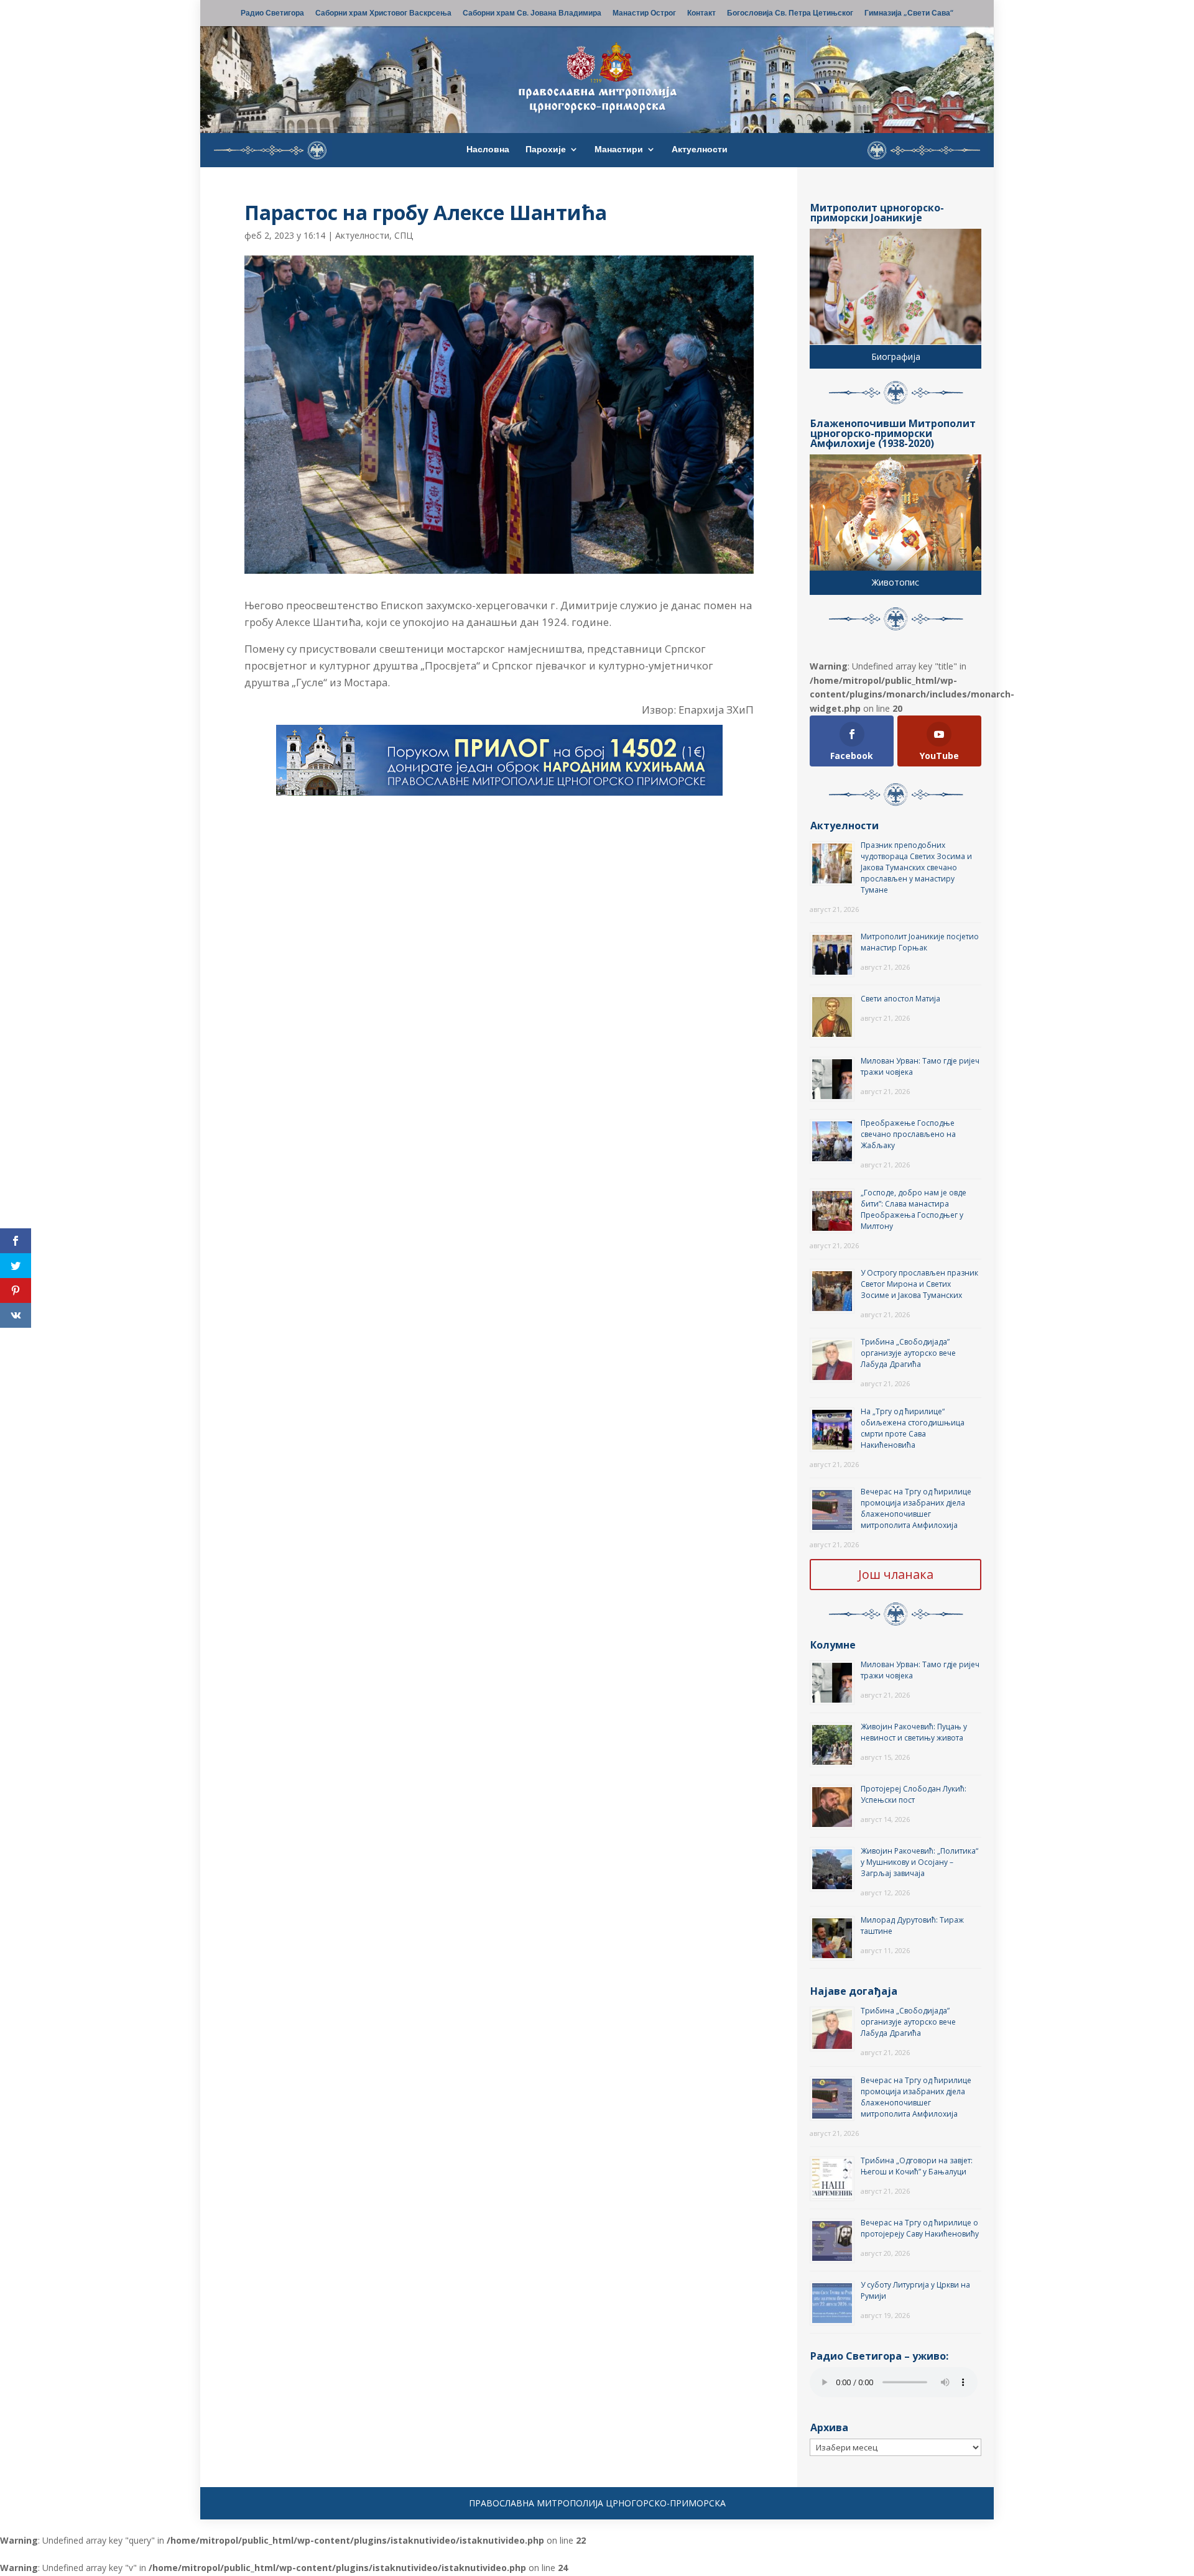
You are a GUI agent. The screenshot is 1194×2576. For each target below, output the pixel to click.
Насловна (488, 150)
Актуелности (700, 150)
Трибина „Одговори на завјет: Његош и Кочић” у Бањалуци (917, 2166)
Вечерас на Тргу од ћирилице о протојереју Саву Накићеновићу (920, 2228)
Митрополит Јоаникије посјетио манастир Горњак (920, 942)
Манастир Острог (644, 14)
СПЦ (404, 235)
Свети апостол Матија (900, 999)
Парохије (546, 150)
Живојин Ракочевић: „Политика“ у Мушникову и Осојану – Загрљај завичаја (919, 1862)
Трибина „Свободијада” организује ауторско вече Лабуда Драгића (908, 1353)
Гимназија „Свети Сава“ (909, 14)
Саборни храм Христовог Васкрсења (383, 14)
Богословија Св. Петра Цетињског (790, 14)
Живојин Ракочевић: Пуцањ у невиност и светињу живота (914, 1732)
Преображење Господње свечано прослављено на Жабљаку (908, 1134)
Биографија (896, 356)
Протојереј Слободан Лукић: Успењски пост (914, 1794)
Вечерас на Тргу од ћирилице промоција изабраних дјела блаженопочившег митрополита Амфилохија (916, 1508)
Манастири (619, 150)
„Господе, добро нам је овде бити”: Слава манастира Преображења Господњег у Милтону (914, 1209)
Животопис (895, 582)
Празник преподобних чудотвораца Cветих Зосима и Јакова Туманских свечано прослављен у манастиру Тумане (916, 867)
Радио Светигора (272, 14)
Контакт (701, 14)
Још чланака (896, 1574)
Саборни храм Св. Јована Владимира (532, 14)
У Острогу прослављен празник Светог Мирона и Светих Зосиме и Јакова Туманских (919, 1284)
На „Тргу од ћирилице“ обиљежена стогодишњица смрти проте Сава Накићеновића (913, 1428)
